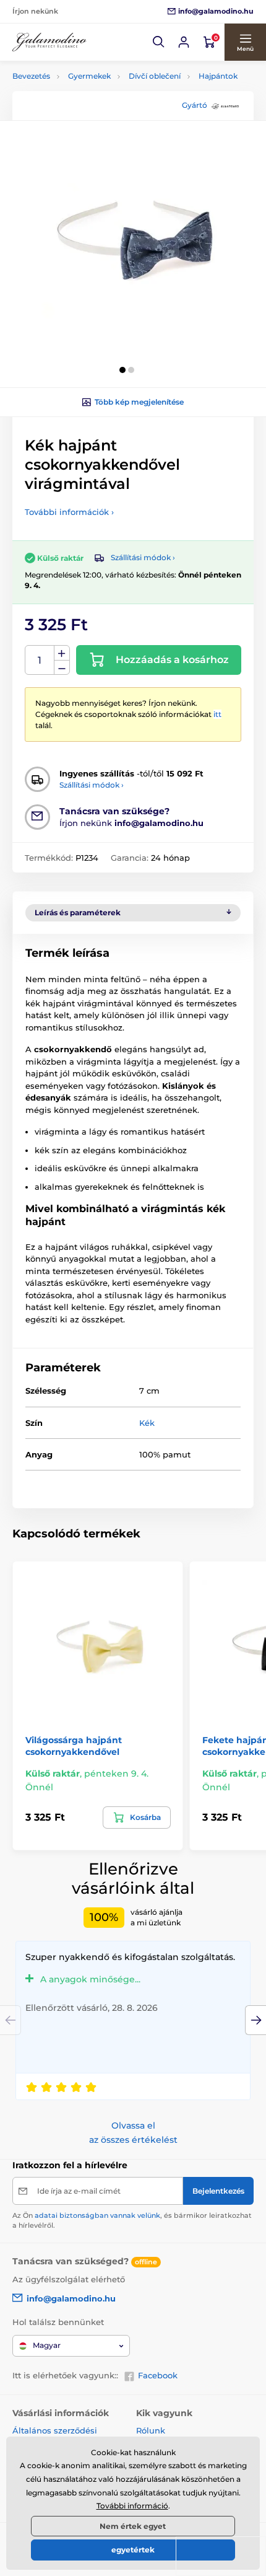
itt (217, 714)
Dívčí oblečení (155, 76)
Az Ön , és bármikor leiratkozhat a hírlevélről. (132, 2220)
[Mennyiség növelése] (62, 653)
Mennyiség (40, 660)
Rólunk (151, 2430)
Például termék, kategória (95, 109)
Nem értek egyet (133, 2526)
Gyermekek (89, 76)
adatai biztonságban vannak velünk (97, 2215)
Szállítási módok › (143, 557)
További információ (132, 2506)
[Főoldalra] (49, 42)
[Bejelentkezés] (184, 42)
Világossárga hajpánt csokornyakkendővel (74, 1746)
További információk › (69, 512)
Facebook (158, 2375)
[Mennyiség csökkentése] (62, 668)
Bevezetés (31, 76)
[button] (159, 42)
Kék (147, 1423)
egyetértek (133, 2550)
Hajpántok (218, 76)
